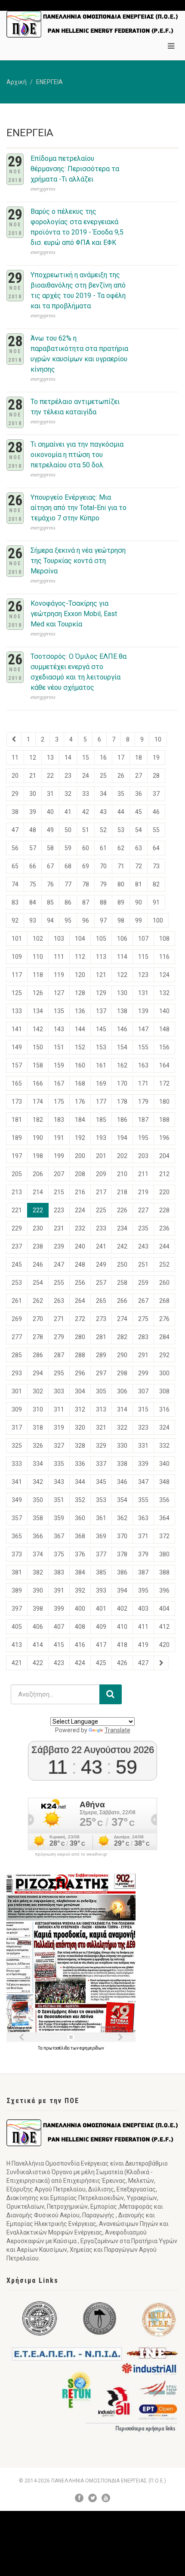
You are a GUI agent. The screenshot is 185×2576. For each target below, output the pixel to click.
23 (68, 776)
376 (80, 1554)
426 (122, 1663)
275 (143, 1319)
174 (38, 1102)
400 (80, 1609)
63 (139, 848)
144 (80, 1029)
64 (156, 848)
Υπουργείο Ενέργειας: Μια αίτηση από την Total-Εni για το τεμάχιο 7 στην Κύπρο (79, 508)
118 (38, 975)
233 (101, 1228)
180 (164, 1102)
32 (68, 794)
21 (33, 776)
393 (101, 1590)
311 (59, 1409)
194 (122, 1138)
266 (122, 1301)
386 (122, 1572)
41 (68, 812)
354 (122, 1500)
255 (59, 1283)
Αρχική (17, 82)
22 (50, 776)
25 (103, 776)
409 (101, 1627)
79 (103, 884)
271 (59, 1319)
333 (17, 1464)
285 (17, 1355)
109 (17, 957)
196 (164, 1138)
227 (143, 1210)
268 (164, 1301)
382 (38, 1572)
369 (101, 1536)
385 (101, 1572)
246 (38, 1265)
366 (38, 1536)
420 (164, 1645)
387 (143, 1572)
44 (121, 812)
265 (101, 1301)
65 (15, 866)
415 (59, 1645)
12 (33, 757)
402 (122, 1609)
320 (80, 1427)
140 (164, 1011)
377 (101, 1554)
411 (143, 1627)
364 (164, 1518)
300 (164, 1373)
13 (50, 757)
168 (80, 1083)
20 (15, 776)
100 (158, 920)
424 (80, 1663)
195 (143, 1138)
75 (33, 884)
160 (80, 1065)
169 (101, 1083)
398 (38, 1609)
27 (139, 776)
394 (122, 1590)
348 (164, 1482)
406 (38, 1627)
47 (15, 830)
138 (122, 1011)
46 (156, 812)
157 (17, 1065)
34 (103, 794)
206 (38, 1174)
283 (143, 1337)
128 (80, 993)
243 (143, 1246)
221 (17, 1210)
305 (101, 1391)
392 (80, 1590)
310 (38, 1409)
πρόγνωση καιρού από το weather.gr (71, 1854)
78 (86, 884)
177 (101, 1102)
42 (86, 812)
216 (80, 1192)
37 (156, 794)
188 (164, 1120)
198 (38, 1156)
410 (122, 1627)
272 (80, 1319)
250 (122, 1265)
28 (156, 776)
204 (164, 1156)
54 (139, 830)
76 (50, 884)
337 (101, 1464)
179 (143, 1102)
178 (122, 1102)
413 (17, 1645)
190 (38, 1138)
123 (143, 975)
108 (164, 939)
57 (33, 848)
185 (101, 1120)
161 (101, 1065)
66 (33, 866)
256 (80, 1283)
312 (80, 1409)
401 (101, 1609)
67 (50, 866)
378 (122, 1554)
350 (38, 1500)
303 (59, 1391)
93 (33, 920)
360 (80, 1518)
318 (38, 1427)
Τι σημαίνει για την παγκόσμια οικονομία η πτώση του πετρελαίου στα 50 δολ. (77, 455)
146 (122, 1029)
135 (59, 1011)
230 (38, 1228)
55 (156, 830)
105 (101, 939)
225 (101, 1210)
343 (59, 1482)
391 (59, 1590)
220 (164, 1192)
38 (15, 812)
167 (59, 1083)
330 (122, 1446)
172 (164, 1083)
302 (38, 1391)
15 (86, 757)
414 (38, 1645)
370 (122, 1536)
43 (103, 812)
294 (38, 1373)
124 (164, 975)
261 (17, 1301)
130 (122, 993)
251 (143, 1265)
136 (80, 1011)
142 (38, 1029)
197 (17, 1156)
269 (17, 1319)
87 (86, 902)
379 (143, 1554)
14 (68, 757)
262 (38, 1301)
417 (101, 1645)
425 (101, 1663)
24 (86, 776)
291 (143, 1355)
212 (164, 1174)
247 (59, 1265)
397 (17, 1609)
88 (103, 902)
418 (122, 1645)
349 (17, 1500)
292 (164, 1355)
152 (80, 1047)
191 (59, 1138)
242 (122, 1246)
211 (143, 1174)
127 (59, 993)
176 (80, 1102)
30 (33, 794)
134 (38, 1011)
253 (17, 1283)
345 (101, 1482)
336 (80, 1464)
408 (80, 1627)
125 (17, 993)
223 (59, 1210)
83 (15, 902)
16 (103, 757)
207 (59, 1174)
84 (33, 902)
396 (164, 1590)
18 (139, 757)
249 (101, 1265)
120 (80, 975)
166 (38, 1083)
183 (59, 1120)
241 (101, 1246)
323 (143, 1427)
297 (101, 1373)
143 (59, 1029)
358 (38, 1518)
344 (80, 1482)
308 (164, 1391)
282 (122, 1337)
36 (139, 794)
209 (101, 1174)
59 (68, 848)
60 (86, 848)
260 (164, 1283)
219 (143, 1192)
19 (156, 757)
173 (17, 1102)
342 (38, 1482)
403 (143, 1609)
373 (17, 1554)
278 (38, 1337)
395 (143, 1590)
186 (122, 1120)
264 (80, 1301)
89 (121, 902)
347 (143, 1482)
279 (59, 1337)
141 (17, 1029)
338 (122, 1464)
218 (122, 1192)
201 (101, 1156)
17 (121, 757)
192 (80, 1138)
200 (80, 1156)
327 (59, 1446)
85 (50, 902)
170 (122, 1083)
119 (59, 975)
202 (122, 1156)
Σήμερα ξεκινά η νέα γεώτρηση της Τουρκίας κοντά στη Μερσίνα (78, 561)
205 (17, 1174)
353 (101, 1500)
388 (164, 1572)
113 (101, 957)
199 (59, 1156)
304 (80, 1391)
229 (17, 1228)
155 (143, 1047)
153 (101, 1047)
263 (59, 1301)
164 (164, 1065)
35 (121, 794)
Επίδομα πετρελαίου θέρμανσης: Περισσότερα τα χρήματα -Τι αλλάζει (75, 169)
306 (122, 1391)
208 (80, 1174)
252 (164, 1265)
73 (156, 866)
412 (164, 1627)
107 (143, 939)
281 (101, 1337)
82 (156, 884)
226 (122, 1210)
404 (164, 1609)
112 (80, 957)
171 (143, 1083)
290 (122, 1355)
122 (122, 975)
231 (59, 1228)
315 (143, 1409)
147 (143, 1029)
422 (38, 1663)
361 (101, 1518)
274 (122, 1319)
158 (38, 1065)
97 (103, 920)
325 (17, 1446)
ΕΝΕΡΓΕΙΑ (49, 82)
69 (86, 866)
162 (122, 1065)
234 (122, 1228)
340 (164, 1464)
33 (86, 794)
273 (101, 1319)
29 (15, 794)
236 (164, 1228)
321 (101, 1427)
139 (143, 1011)
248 (80, 1265)
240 (80, 1246)
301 (17, 1391)
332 (164, 1446)
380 (164, 1554)
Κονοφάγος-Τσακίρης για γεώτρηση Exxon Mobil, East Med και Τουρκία (74, 614)
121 (101, 975)
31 (50, 794)
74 (15, 884)
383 (59, 1572)
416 (80, 1645)
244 (164, 1246)
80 (121, 884)
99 (139, 920)
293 (17, 1373)
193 (101, 1138)
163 (143, 1065)
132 (164, 993)
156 (164, 1047)
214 (38, 1192)
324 (164, 1427)
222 (38, 1210)
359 (59, 1518)
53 (121, 830)
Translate (117, 1730)
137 (101, 1011)
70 (103, 866)
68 (68, 866)
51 (86, 830)
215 (59, 1192)
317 (17, 1427)
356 (164, 1500)
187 (143, 1120)
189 (17, 1138)
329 (101, 1446)
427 (143, 1663)
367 (59, 1536)
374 (38, 1554)
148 (164, 1029)
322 (122, 1427)
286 (38, 1355)
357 (17, 1518)
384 (80, 1572)
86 (68, 902)
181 (17, 1120)
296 (80, 1373)
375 (59, 1554)
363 (143, 1518)
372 (164, 1536)
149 (17, 1047)
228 (164, 1210)
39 (33, 812)
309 (17, 1409)
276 (164, 1319)
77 (68, 884)
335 (59, 1464)
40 (50, 812)
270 (38, 1319)
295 (59, 1373)
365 (17, 1536)
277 (17, 1337)
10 (158, 739)
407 (59, 1627)
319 (59, 1427)
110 (38, 957)
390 (38, 1590)
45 (139, 812)
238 (38, 1246)
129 (101, 993)
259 (143, 1283)
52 (103, 830)
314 (122, 1409)
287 (59, 1355)
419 (143, 1645)
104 (80, 939)
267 (143, 1301)
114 (122, 957)
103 (59, 939)
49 (50, 830)
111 (59, 957)
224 (80, 1210)
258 (122, 1283)
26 (121, 776)
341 (17, 1482)
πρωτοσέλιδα (57, 2048)
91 (156, 902)
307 (143, 1391)
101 (17, 939)
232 (80, 1228)
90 (139, 902)
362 (122, 1518)
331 (143, 1446)
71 (121, 866)
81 (139, 884)
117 (17, 975)
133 (17, 1011)
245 (17, 1265)
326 (38, 1446)
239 (59, 1246)
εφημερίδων (92, 2048)
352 (80, 1500)
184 (80, 1120)
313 (101, 1409)
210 (122, 1174)
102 (38, 939)
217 (101, 1192)
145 (101, 1029)
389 (17, 1590)
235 (143, 1228)
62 (121, 848)
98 (121, 920)
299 (143, 1373)
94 (50, 920)
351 (59, 1500)
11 (15, 757)
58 (50, 848)
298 (122, 1373)
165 (17, 1083)
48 (33, 830)
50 (68, 830)
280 (80, 1337)
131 (143, 993)
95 (68, 920)
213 (17, 1192)
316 (164, 1409)
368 (80, 1536)
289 (101, 1355)
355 (143, 1500)
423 (59, 1663)
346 (122, 1482)
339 (143, 1464)
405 (17, 1627)
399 (59, 1609)
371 (143, 1536)
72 (139, 866)
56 (15, 848)
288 (80, 1355)
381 (17, 1572)
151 (59, 1047)
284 (164, 1337)
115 (143, 957)
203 (143, 1156)
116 (164, 957)
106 (122, 939)
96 (86, 920)
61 (103, 848)
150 (38, 1047)
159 (59, 1065)
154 (122, 1047)
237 (17, 1246)
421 (17, 1663)
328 (80, 1446)
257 (101, 1283)
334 (38, 1464)
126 (38, 993)
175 (59, 1102)
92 (15, 920)
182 (38, 1120)
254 (38, 1283)
